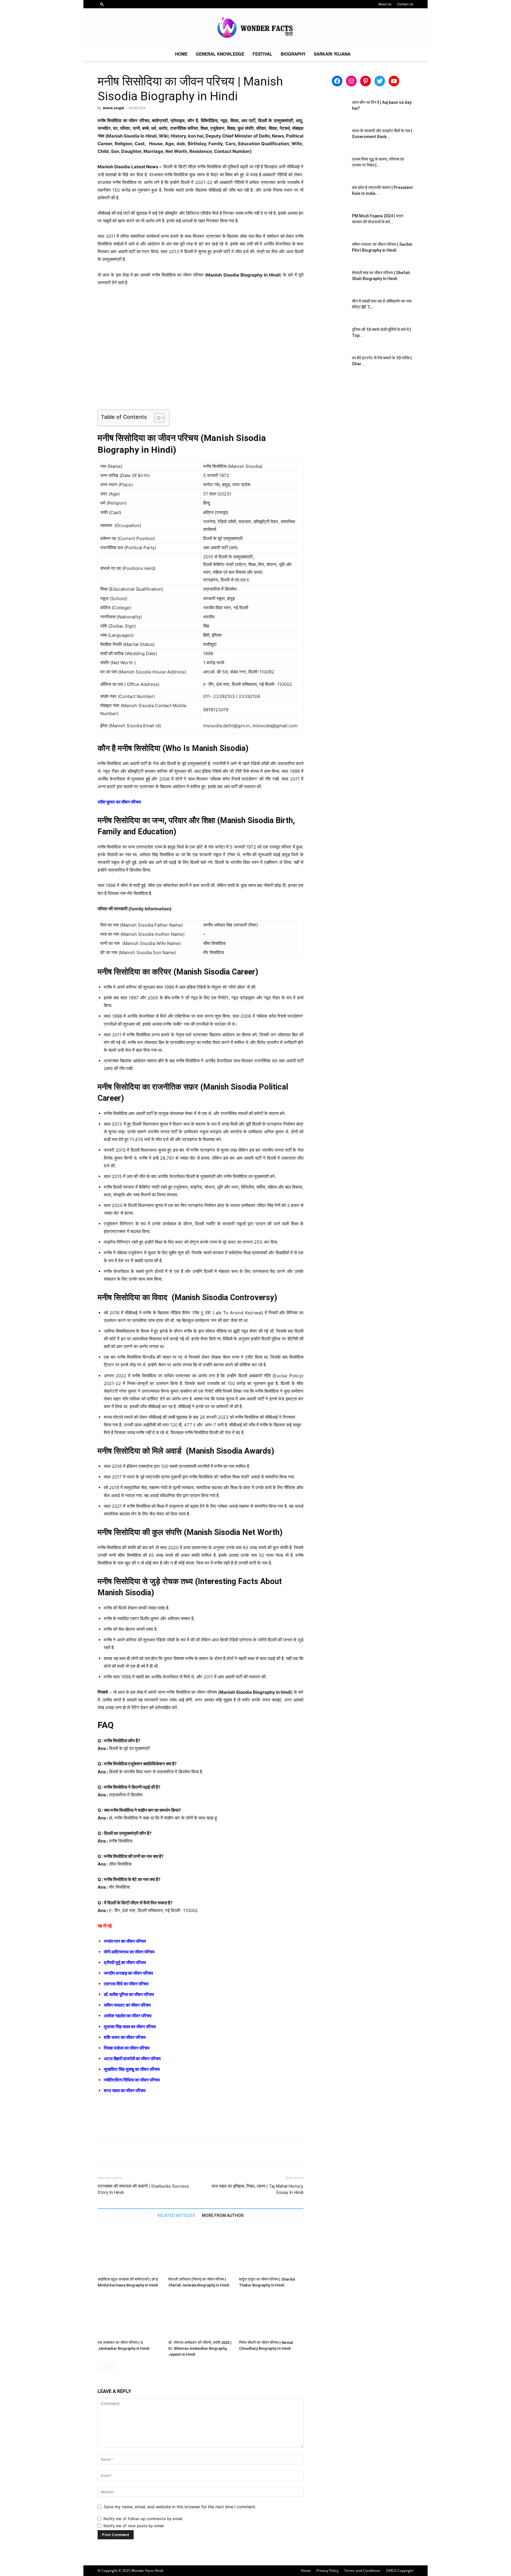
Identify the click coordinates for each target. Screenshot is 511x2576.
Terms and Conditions (362, 2571)
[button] (102, 4)
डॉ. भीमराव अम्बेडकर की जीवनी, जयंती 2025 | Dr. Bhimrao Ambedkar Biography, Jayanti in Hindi (200, 2348)
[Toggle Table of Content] (157, 418)
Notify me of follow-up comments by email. (143, 2519)
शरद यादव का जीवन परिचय (125, 2091)
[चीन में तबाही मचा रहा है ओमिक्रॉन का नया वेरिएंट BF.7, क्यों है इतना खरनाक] (332, 308)
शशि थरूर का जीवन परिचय (125, 2037)
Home (181, 54)
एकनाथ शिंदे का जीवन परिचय (126, 1984)
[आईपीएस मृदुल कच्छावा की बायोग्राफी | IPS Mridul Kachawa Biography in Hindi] (130, 2252)
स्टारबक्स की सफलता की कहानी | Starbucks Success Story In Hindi (143, 2189)
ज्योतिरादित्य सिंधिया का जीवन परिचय (132, 2080)
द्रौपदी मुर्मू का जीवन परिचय (125, 1962)
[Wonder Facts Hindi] (256, 28)
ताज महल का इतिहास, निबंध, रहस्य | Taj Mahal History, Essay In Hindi (257, 2189)
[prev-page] (101, 2366)
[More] (158, 2150)
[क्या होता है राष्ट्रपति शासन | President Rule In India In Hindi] (332, 195)
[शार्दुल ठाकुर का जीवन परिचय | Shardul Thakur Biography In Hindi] (271, 2252)
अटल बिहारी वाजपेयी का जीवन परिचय (132, 2059)
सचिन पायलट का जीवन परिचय (127, 2005)
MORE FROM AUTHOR (223, 2215)
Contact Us (405, 4)
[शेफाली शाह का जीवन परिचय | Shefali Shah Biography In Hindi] (332, 280)
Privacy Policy (328, 2571)
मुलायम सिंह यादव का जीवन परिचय (130, 2027)
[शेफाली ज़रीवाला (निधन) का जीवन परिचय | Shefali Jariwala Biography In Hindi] (200, 2252)
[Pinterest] (131, 2150)
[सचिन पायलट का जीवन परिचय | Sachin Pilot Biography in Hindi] (332, 252)
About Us (385, 4)
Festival (262, 54)
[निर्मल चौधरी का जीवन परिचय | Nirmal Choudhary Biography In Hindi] (271, 2315)
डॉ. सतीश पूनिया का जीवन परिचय (129, 1994)
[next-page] (111, 2366)
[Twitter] (117, 2150)
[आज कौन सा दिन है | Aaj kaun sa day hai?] (332, 110)
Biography (293, 54)
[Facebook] (104, 2150)
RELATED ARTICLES (176, 2215)
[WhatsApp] (144, 2150)
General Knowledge (220, 54)
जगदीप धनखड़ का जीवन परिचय (128, 1973)
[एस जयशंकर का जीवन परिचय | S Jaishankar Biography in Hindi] (130, 2315)
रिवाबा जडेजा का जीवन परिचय (127, 2048)
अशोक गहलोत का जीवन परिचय (128, 2016)
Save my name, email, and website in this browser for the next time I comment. (180, 2507)
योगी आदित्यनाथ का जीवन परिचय (129, 1952)
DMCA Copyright (400, 2571)
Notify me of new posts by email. (134, 2526)
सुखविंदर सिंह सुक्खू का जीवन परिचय (132, 2069)
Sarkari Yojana (332, 54)
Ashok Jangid (113, 108)
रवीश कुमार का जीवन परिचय (119, 802)
